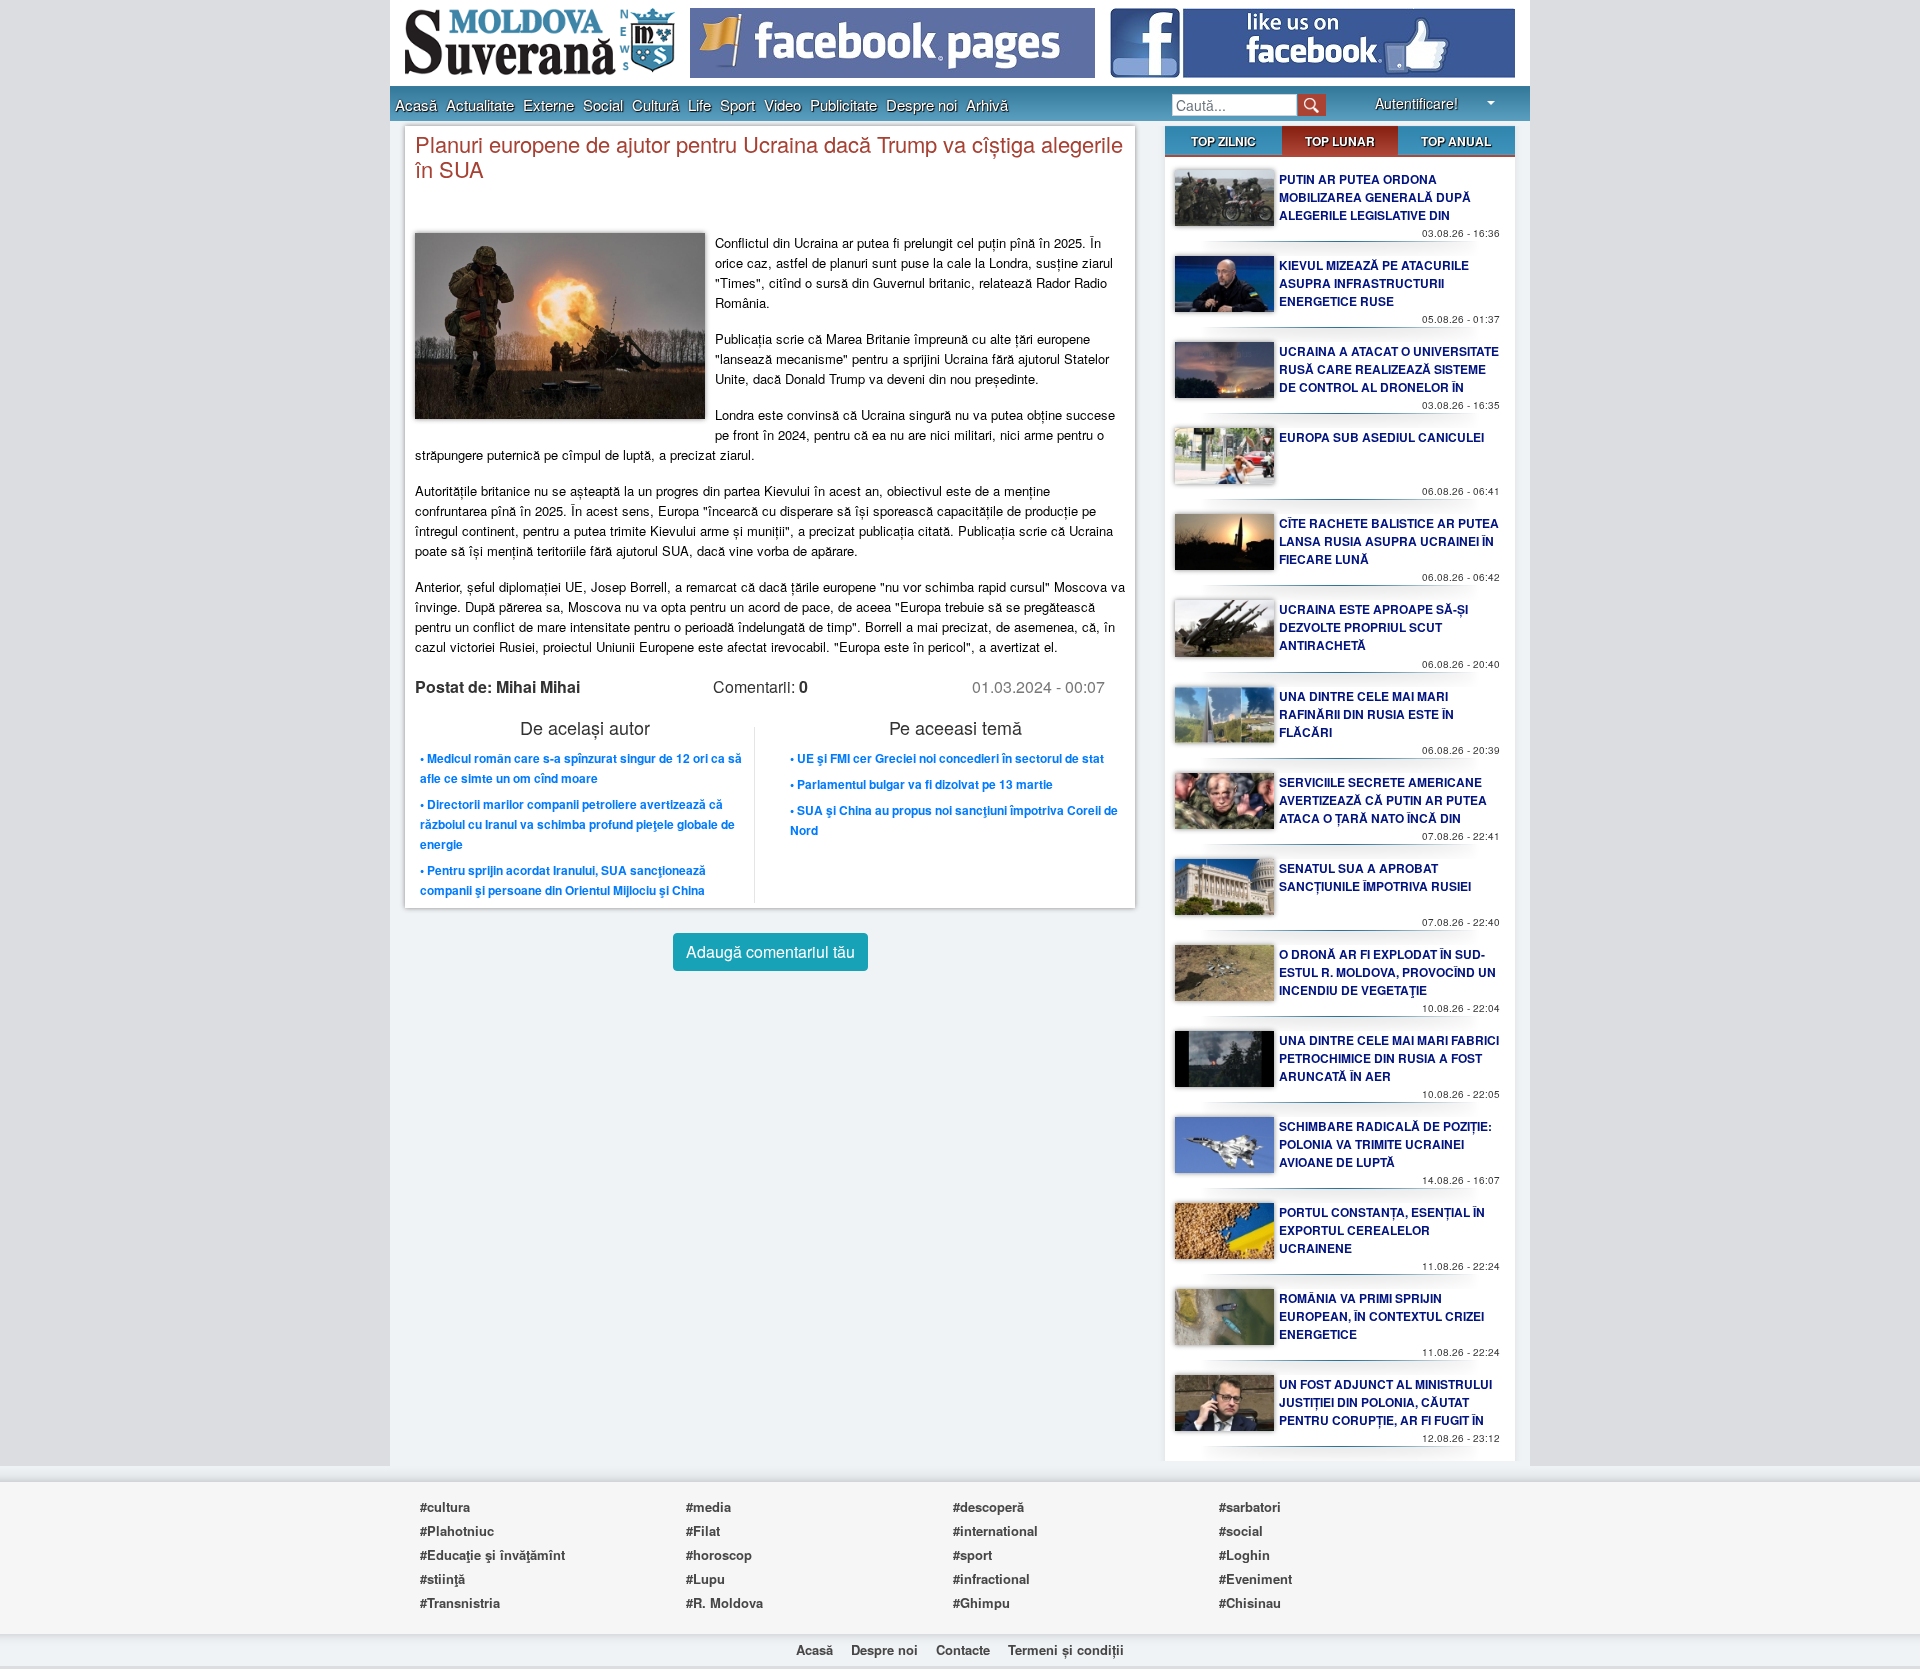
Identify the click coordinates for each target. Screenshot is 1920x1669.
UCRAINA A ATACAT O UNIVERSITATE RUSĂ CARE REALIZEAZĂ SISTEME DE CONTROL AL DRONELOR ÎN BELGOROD (1389, 378)
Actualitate (480, 104)
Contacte (963, 1649)
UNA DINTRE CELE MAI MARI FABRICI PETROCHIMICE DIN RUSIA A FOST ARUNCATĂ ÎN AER (1389, 1058)
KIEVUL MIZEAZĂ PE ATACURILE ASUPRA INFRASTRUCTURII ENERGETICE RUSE (1374, 283)
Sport (737, 104)
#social (1241, 1530)
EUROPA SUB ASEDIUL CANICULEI (1381, 437)
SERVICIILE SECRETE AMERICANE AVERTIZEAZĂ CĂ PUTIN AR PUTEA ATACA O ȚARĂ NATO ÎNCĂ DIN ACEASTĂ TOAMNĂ (1383, 809)
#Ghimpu (981, 1602)
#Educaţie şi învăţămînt (492, 1554)
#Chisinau (1250, 1602)
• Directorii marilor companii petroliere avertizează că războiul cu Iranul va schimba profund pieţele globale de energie (577, 824)
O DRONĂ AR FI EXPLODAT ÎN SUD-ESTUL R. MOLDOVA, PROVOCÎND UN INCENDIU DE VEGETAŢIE (1387, 972)
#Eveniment (1255, 1578)
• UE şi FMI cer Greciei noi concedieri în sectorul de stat (947, 758)
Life (699, 104)
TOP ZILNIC (1223, 141)
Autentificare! (1416, 103)
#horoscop (719, 1554)
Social (603, 104)
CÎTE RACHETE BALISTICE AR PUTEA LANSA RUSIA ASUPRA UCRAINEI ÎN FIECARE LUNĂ (1389, 541)
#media (708, 1506)
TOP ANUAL (1456, 141)
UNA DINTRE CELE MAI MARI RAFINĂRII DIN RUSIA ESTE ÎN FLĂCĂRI (1366, 714)
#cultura (445, 1506)
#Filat (703, 1530)
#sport (972, 1554)
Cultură (655, 104)
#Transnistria (460, 1602)
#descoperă (988, 1506)
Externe (548, 104)
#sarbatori (1250, 1506)
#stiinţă (442, 1578)
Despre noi (921, 104)
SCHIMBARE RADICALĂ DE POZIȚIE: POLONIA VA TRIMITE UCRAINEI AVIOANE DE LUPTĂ (1385, 1144)
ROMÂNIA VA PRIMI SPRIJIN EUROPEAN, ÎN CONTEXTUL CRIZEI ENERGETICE (1381, 1316)
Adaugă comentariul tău (770, 951)
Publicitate (843, 104)
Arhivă (987, 104)
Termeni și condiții (1066, 1649)
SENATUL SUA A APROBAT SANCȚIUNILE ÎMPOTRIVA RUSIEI (1375, 877)
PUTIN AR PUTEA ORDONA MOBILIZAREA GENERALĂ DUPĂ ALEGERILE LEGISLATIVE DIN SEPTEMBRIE (1375, 206)
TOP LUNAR (1340, 141)
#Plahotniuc (457, 1530)
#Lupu (705, 1578)
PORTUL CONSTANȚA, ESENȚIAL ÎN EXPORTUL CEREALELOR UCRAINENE (1382, 1230)
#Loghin (1244, 1554)
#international (995, 1530)
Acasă (416, 104)
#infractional (991, 1578)
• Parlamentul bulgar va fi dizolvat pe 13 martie (921, 784)
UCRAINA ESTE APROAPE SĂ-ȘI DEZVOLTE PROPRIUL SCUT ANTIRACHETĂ (1373, 627)
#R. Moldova (724, 1602)
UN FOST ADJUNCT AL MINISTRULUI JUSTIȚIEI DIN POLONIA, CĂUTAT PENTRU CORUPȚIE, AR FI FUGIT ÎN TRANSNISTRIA (1385, 1411)
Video (782, 104)
